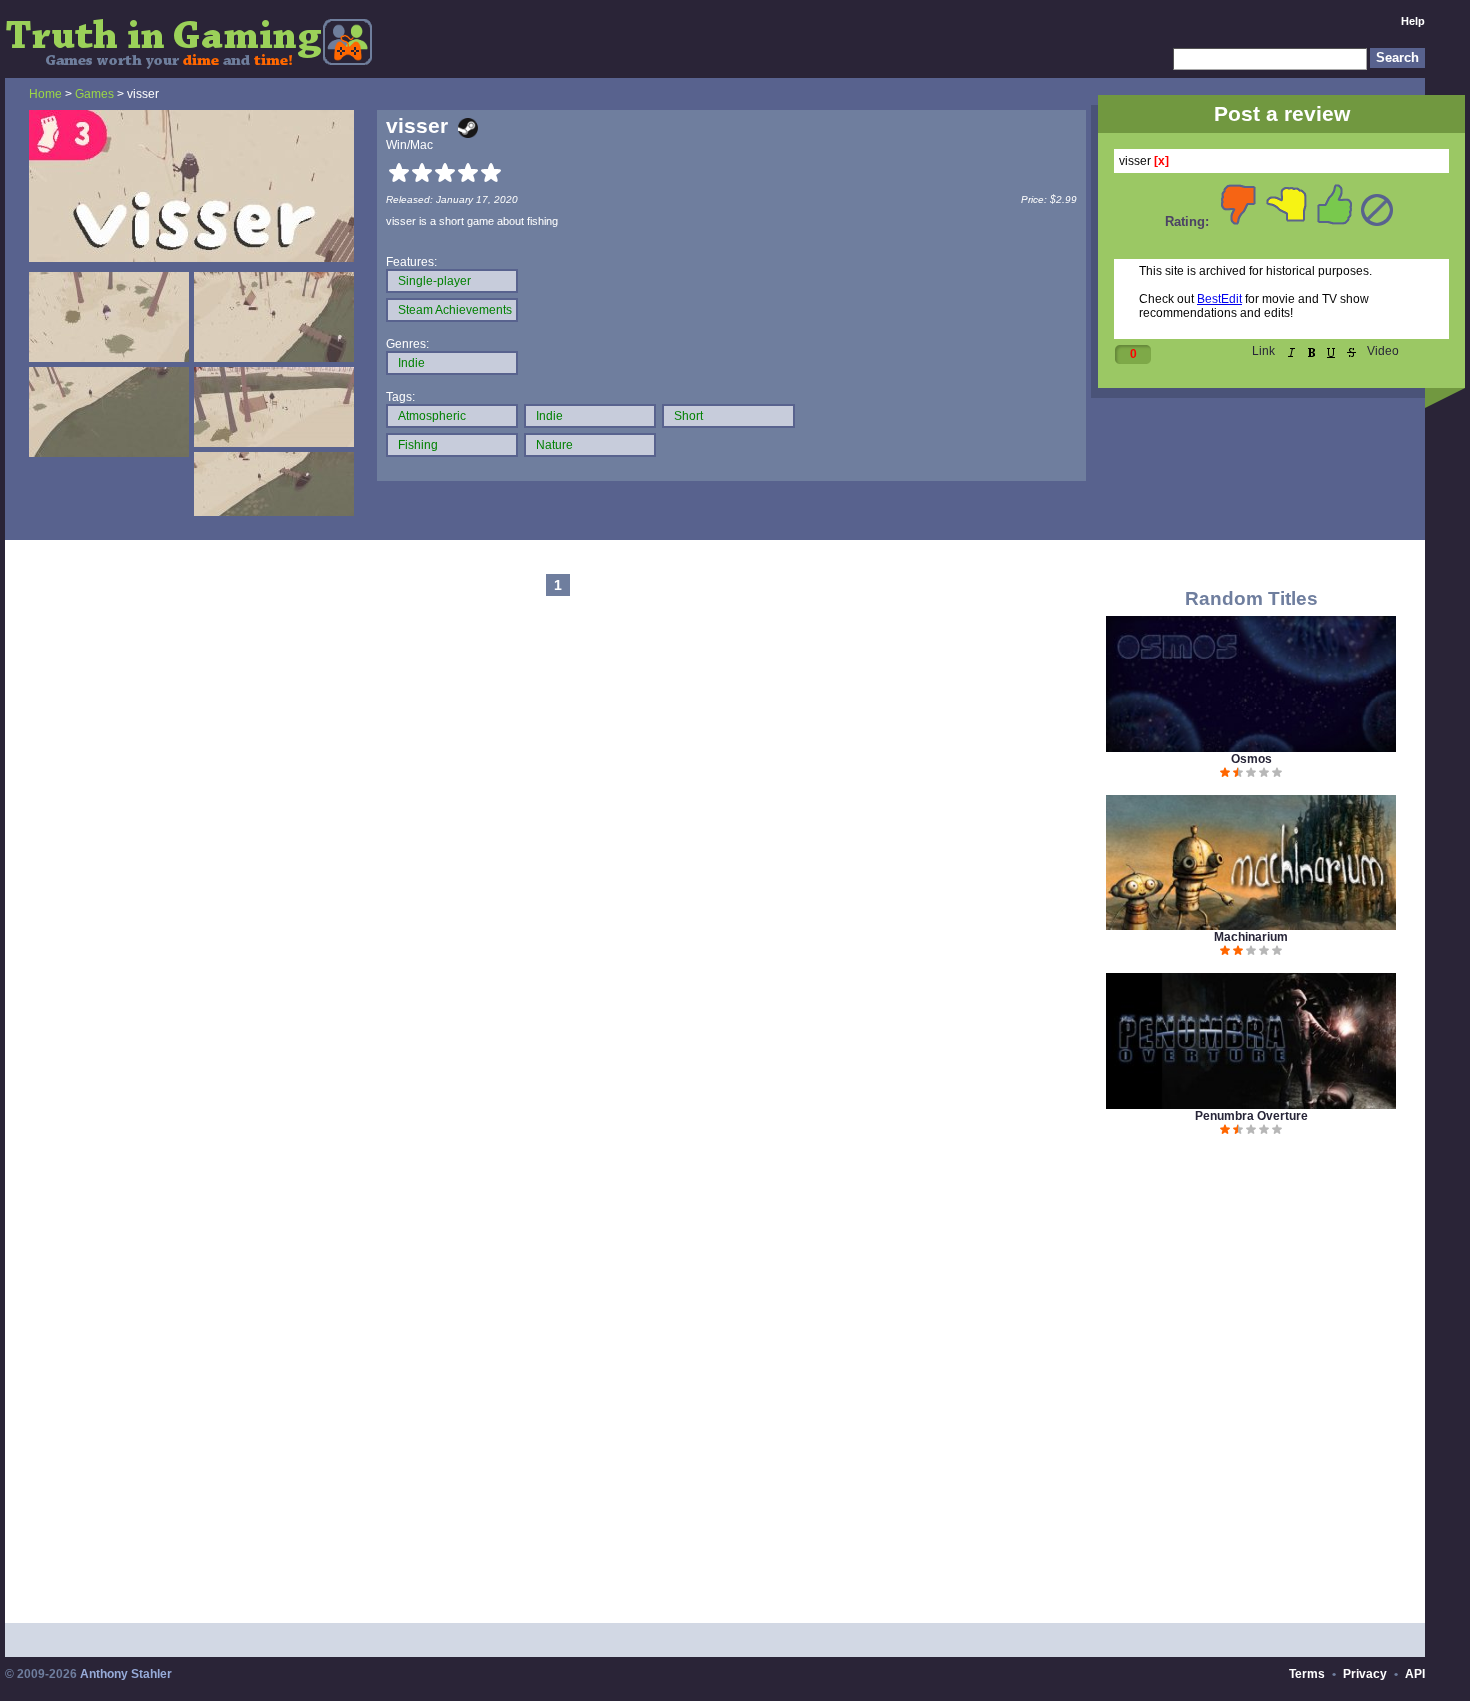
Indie (411, 363)
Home (45, 94)
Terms (1307, 1674)
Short (688, 416)
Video (1383, 351)
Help (1413, 21)
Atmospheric (432, 416)
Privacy (1365, 1674)
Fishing (418, 445)
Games (94, 94)
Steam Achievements (455, 310)
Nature (554, 445)
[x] (1161, 161)
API (1415, 1674)
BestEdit (1219, 299)
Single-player (434, 281)
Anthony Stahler (126, 1674)
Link (1263, 351)
